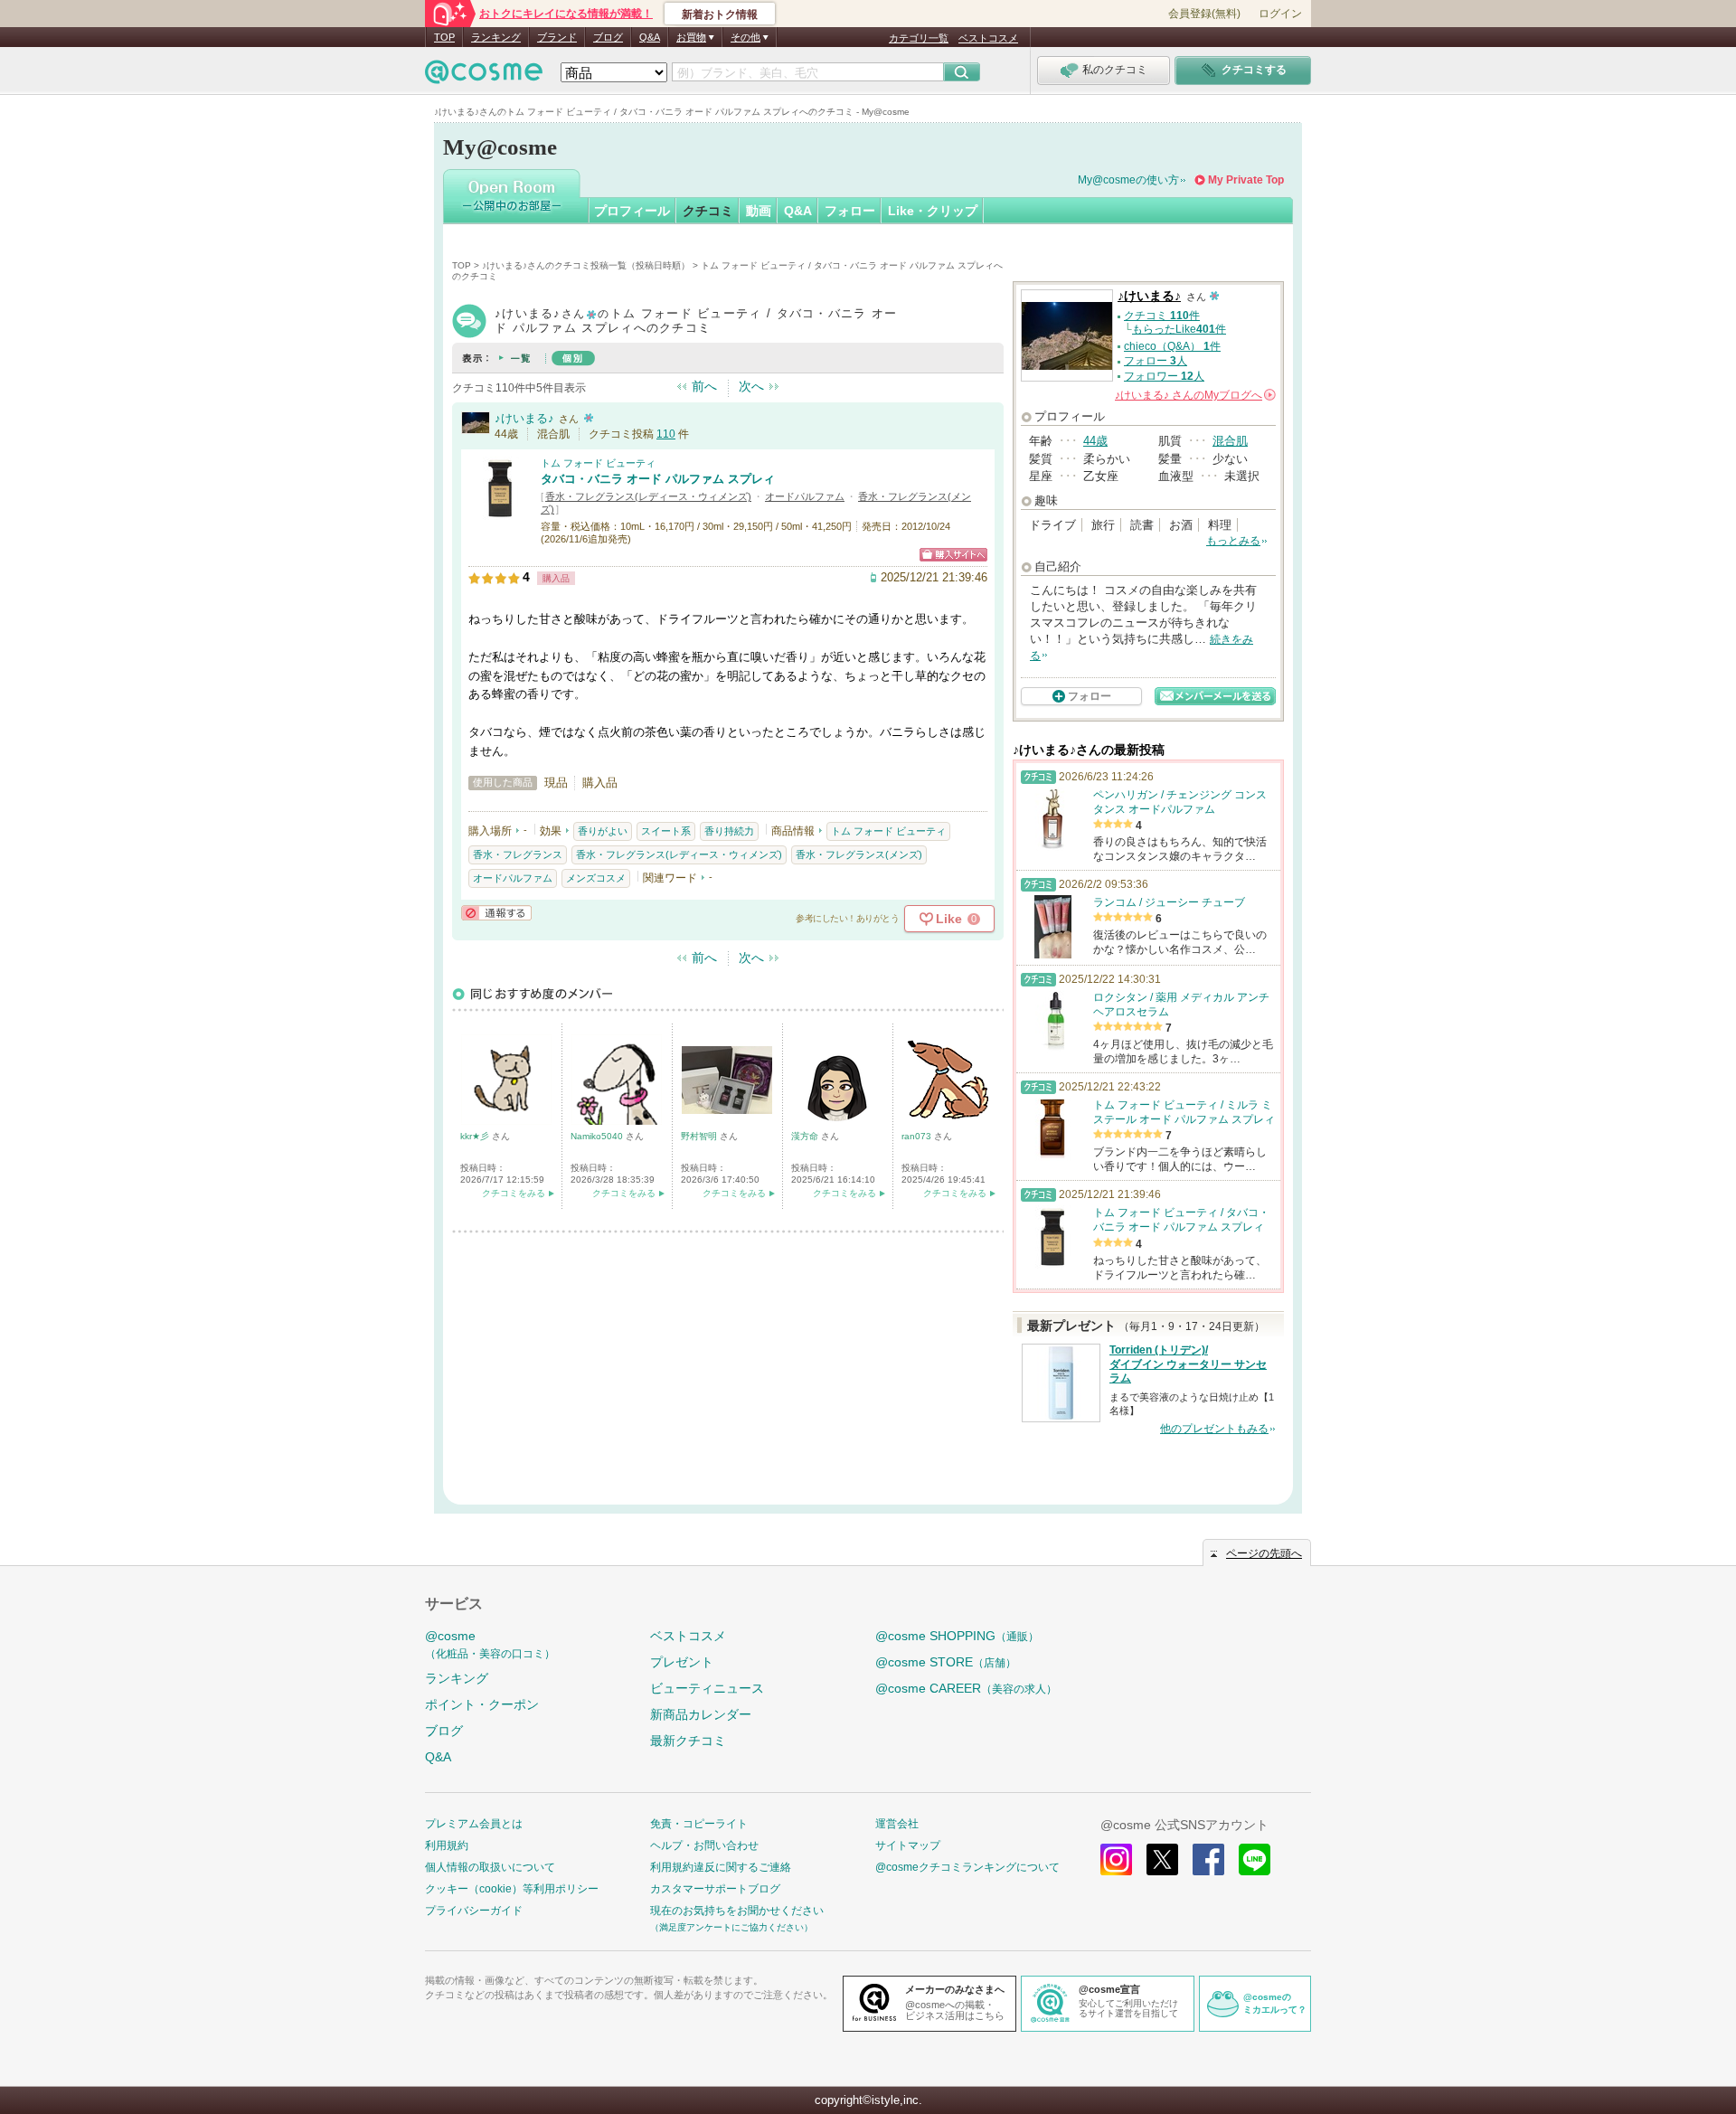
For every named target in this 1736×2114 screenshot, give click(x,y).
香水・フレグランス (518, 854)
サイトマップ (908, 1845)
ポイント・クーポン (482, 1704)
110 (666, 434)
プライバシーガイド (474, 1911)
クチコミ (708, 211)
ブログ (608, 37)
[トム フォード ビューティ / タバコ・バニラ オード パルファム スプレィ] (500, 512)
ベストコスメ (988, 38)
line (1255, 1859)
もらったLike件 (1179, 329)
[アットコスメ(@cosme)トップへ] (484, 76)
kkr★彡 (476, 1136)
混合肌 (1230, 441)
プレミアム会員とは (474, 1824)
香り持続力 (729, 831)
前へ (704, 386)
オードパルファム (805, 496)
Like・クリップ (933, 211)
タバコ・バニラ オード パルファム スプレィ (658, 479)
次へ (751, 386)
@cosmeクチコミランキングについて (967, 1867)
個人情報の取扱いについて (490, 1867)
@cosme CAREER (966, 1688)
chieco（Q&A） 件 (1172, 346)
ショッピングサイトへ (953, 555)
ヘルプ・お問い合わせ (704, 1845)
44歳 (1095, 441)
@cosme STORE (946, 1662)
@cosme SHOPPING (957, 1636)
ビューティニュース (707, 1688)
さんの (1194, 395)
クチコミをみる (514, 1193)
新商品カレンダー (701, 1714)
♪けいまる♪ (524, 418)
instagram (1116, 1859)
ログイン (1280, 14)
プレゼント (682, 1662)
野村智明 (700, 1136)
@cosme (490, 1644)
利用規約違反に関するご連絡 (721, 1867)
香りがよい (603, 831)
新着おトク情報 (720, 14)
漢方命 (806, 1136)
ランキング (496, 37)
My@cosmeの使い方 (1128, 180)
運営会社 (897, 1824)
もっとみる (1233, 541)
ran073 (918, 1136)
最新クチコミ (688, 1741)
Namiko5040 (598, 1136)
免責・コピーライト (699, 1824)
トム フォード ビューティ (598, 463)
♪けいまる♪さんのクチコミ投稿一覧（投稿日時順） (586, 265)
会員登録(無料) (1204, 14)
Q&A (650, 37)
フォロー (850, 211)
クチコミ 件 (1162, 316)
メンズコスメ (596, 878)
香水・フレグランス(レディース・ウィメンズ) (648, 496)
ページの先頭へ (1264, 1553)
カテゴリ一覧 (919, 38)
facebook (1208, 1859)
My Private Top (1246, 180)
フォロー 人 (1156, 361)
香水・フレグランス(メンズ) (859, 854)
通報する (496, 913)
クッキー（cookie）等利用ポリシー (512, 1889)
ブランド (557, 37)
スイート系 (666, 831)
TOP (444, 37)
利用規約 (447, 1845)
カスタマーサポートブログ (715, 1889)
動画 (759, 211)
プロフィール (632, 211)
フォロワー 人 (1164, 376)
